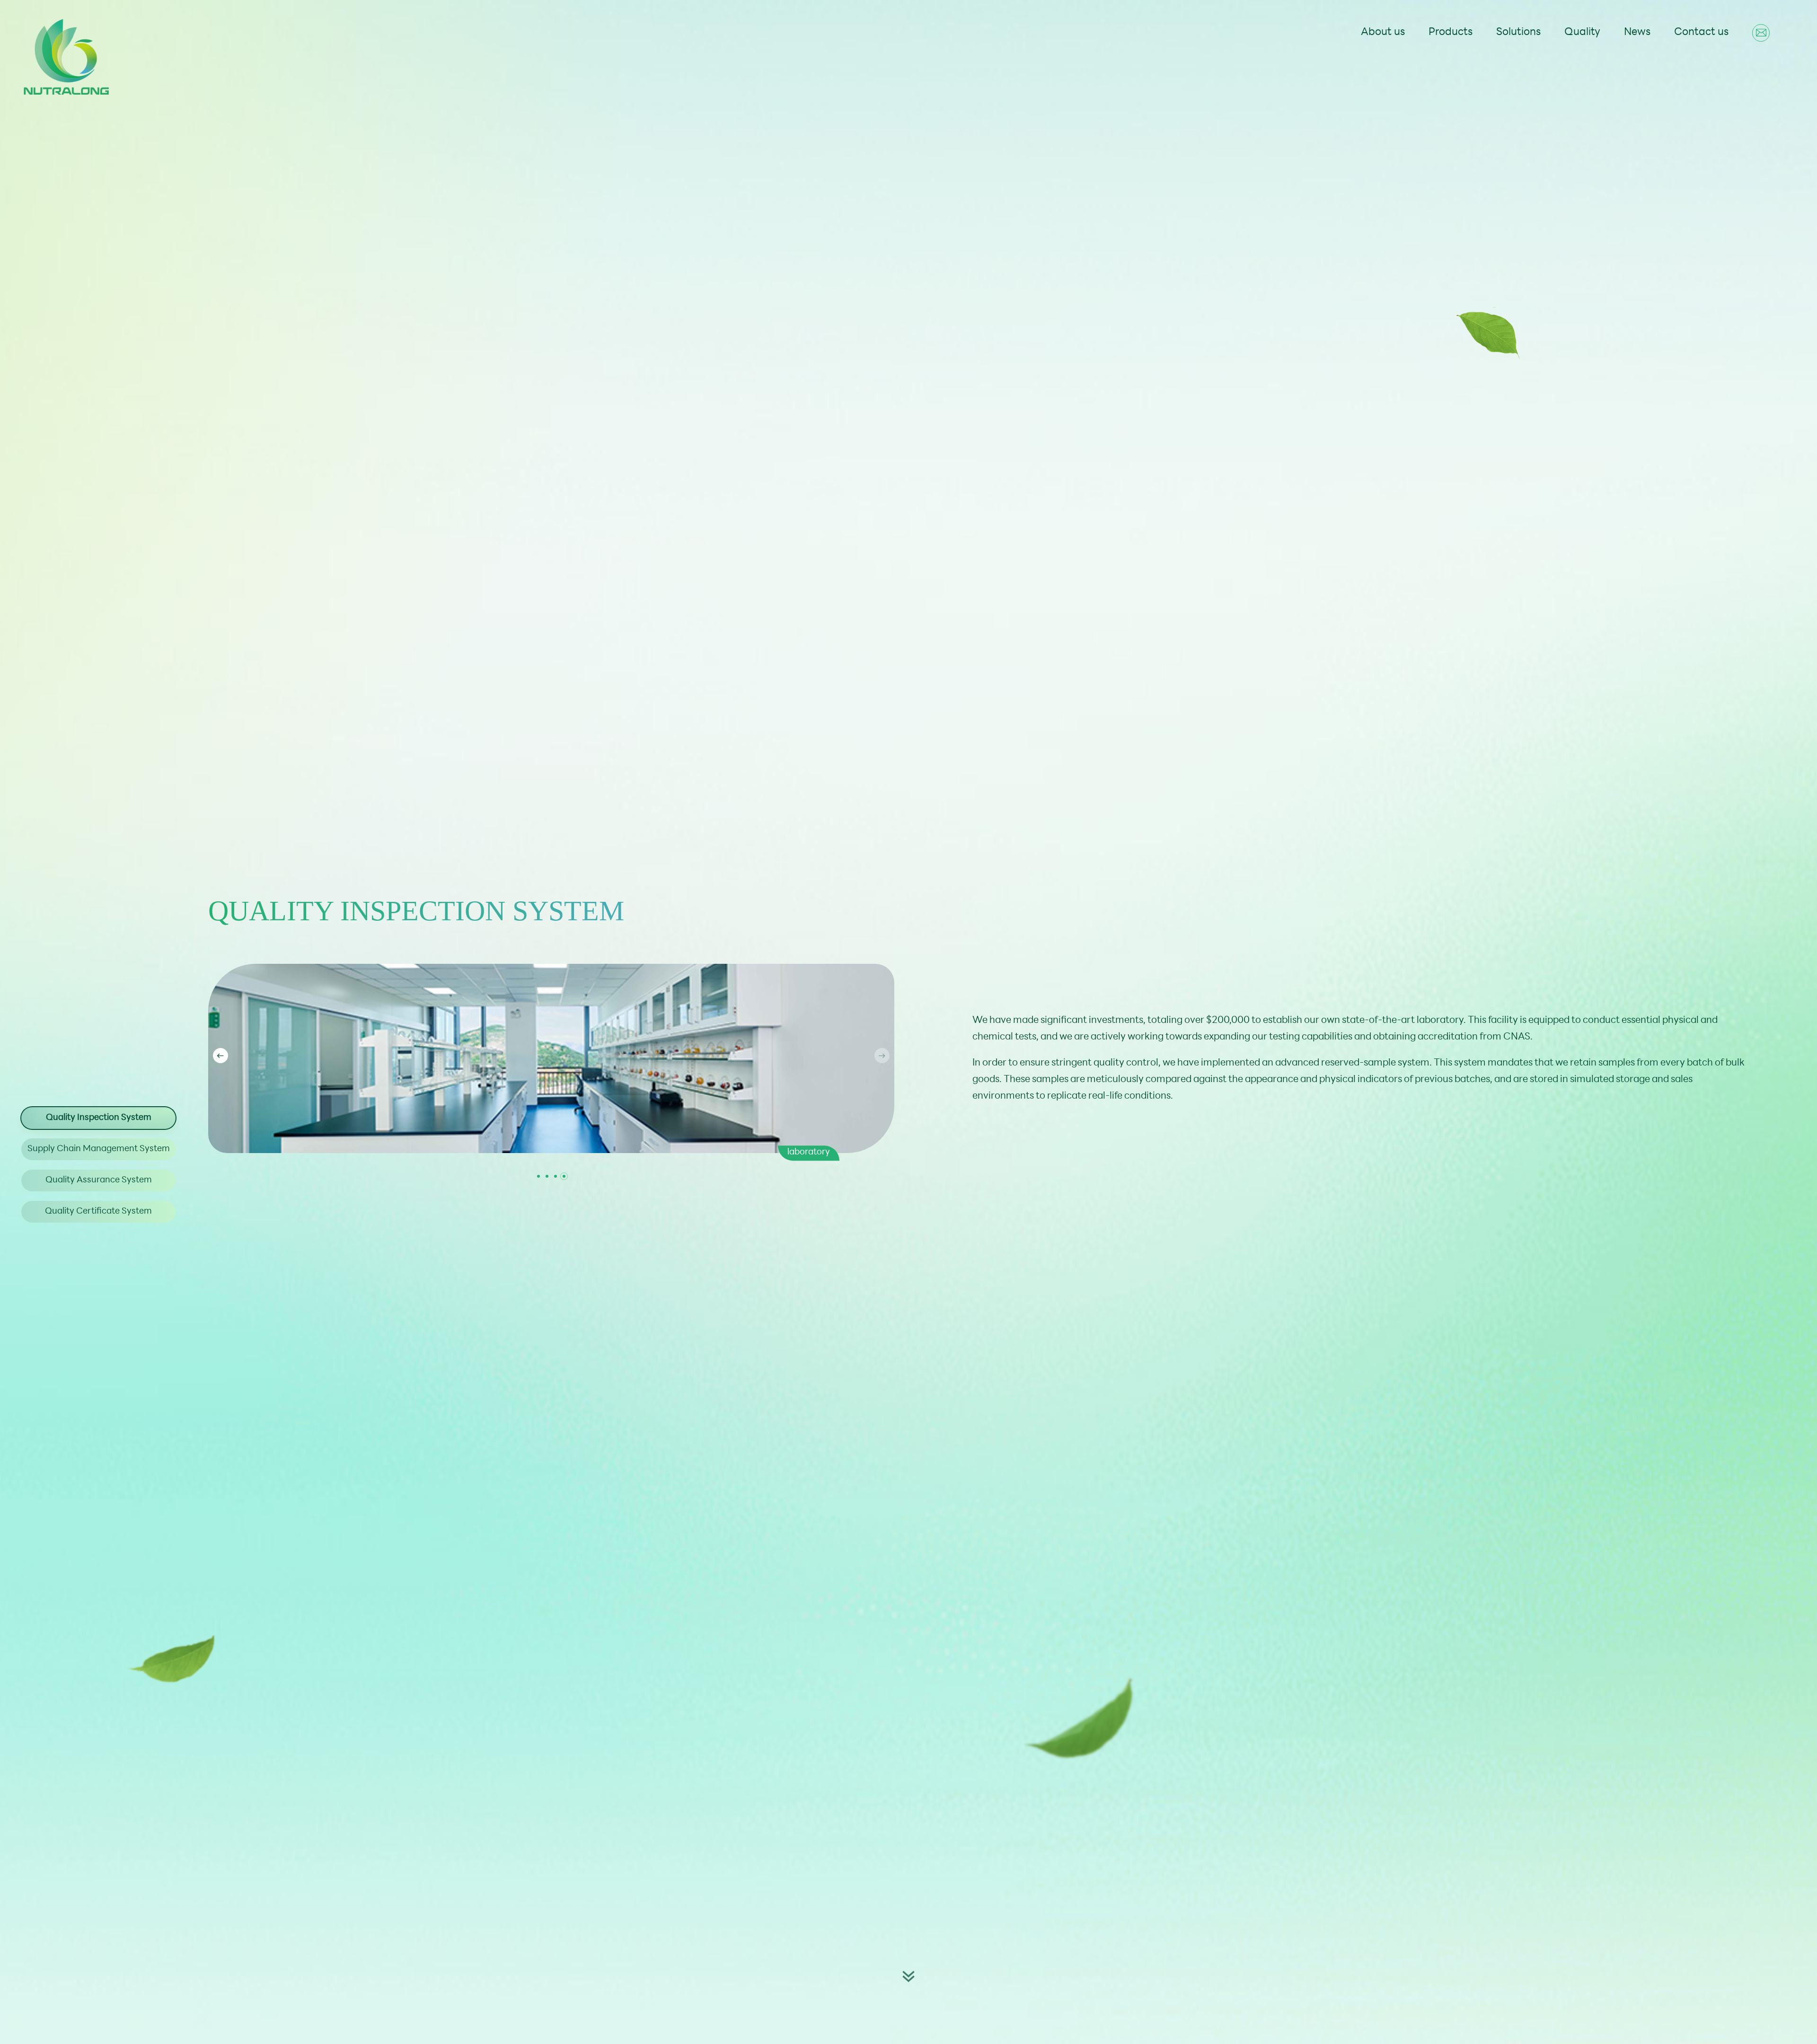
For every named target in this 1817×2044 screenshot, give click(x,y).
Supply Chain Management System (99, 1149)
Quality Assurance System (99, 1181)
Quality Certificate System (98, 1212)
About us (1383, 32)
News (1637, 32)
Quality (1582, 32)
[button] (882, 1056)
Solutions (1518, 32)
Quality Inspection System (99, 1118)
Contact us (1701, 32)
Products (1451, 32)
